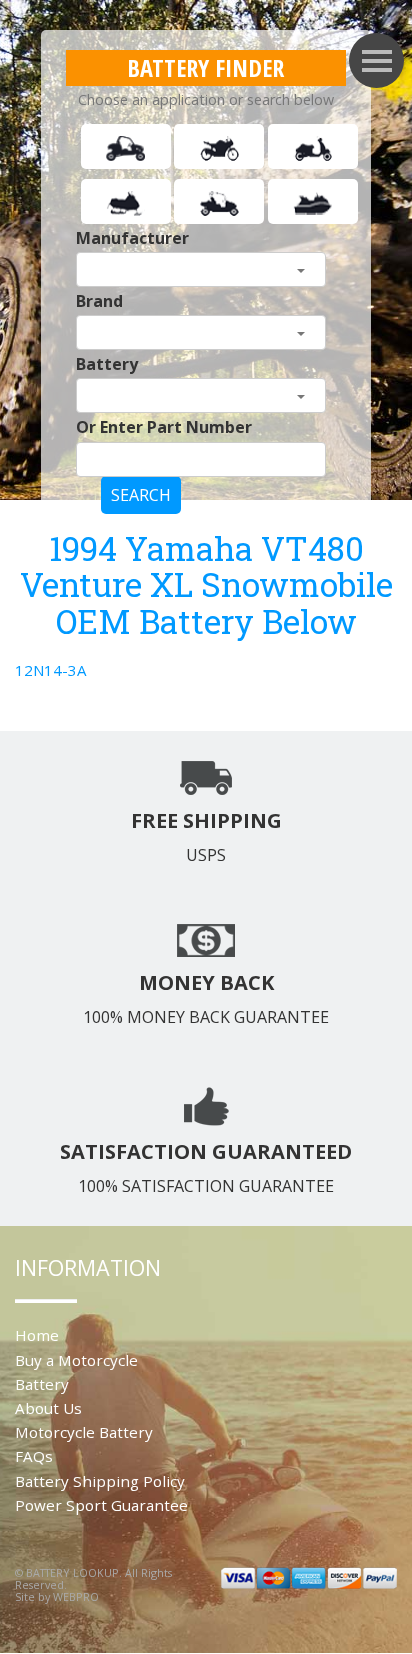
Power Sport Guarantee (101, 1505)
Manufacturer (132, 238)
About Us (48, 1408)
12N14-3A (50, 670)
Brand (99, 301)
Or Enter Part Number (164, 427)
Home (37, 1335)
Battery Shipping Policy (100, 1481)
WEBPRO (76, 1596)
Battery (107, 364)
